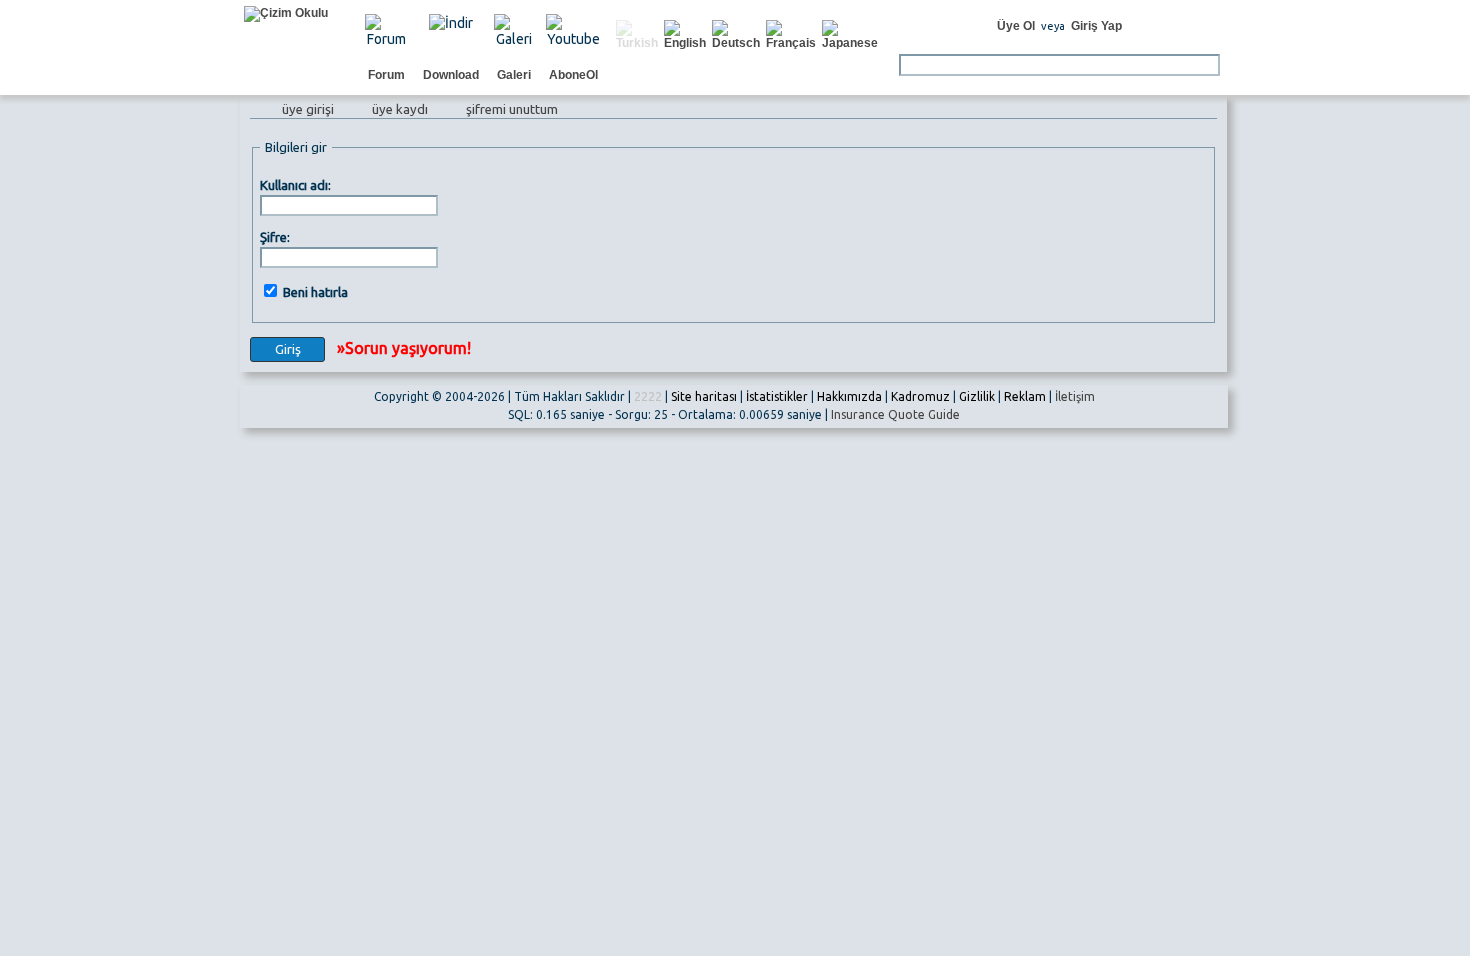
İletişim (1075, 396)
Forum (386, 75)
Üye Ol (1016, 26)
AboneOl (573, 75)
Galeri (514, 75)
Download (451, 75)
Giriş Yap (1096, 26)
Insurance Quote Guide (895, 414)
